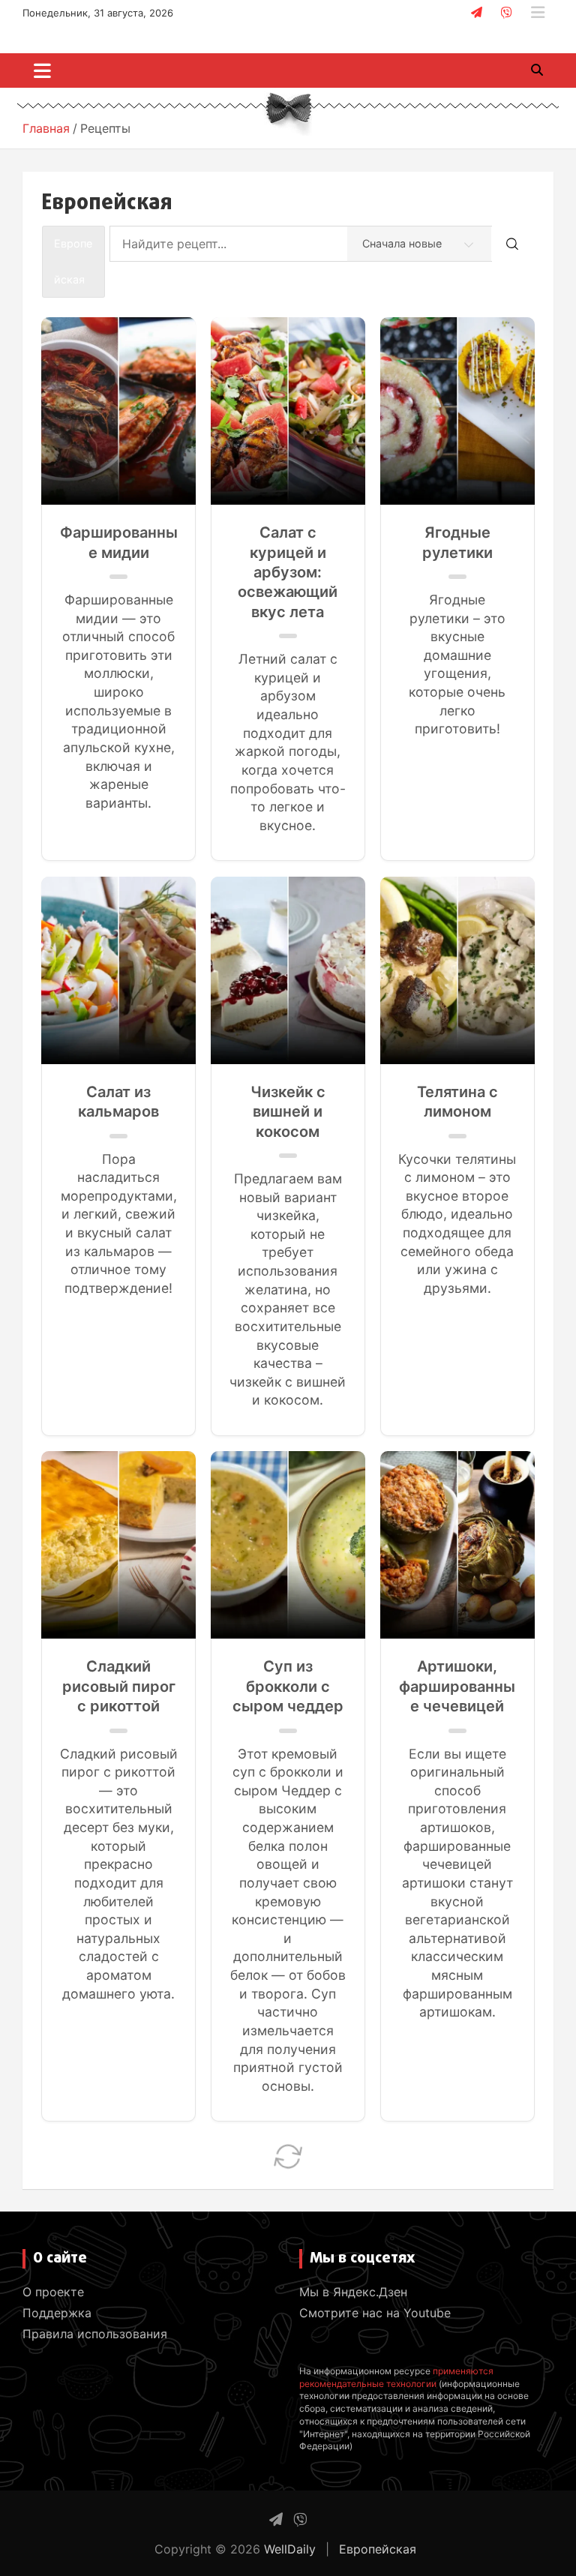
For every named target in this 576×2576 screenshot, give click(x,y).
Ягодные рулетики (457, 542)
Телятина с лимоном (457, 1102)
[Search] (512, 244)
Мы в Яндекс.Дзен (353, 2292)
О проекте (53, 2292)
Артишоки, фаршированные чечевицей (457, 1686)
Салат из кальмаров (118, 1102)
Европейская (378, 2549)
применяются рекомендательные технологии (396, 2377)
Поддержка (57, 2313)
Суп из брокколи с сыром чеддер (288, 1686)
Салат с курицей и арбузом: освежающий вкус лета (288, 572)
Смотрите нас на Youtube (375, 2313)
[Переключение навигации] (42, 70)
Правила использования (95, 2334)
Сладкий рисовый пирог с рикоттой (119, 1686)
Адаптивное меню (538, 13)
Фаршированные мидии (119, 542)
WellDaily (290, 2549)
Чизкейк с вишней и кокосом (288, 1112)
